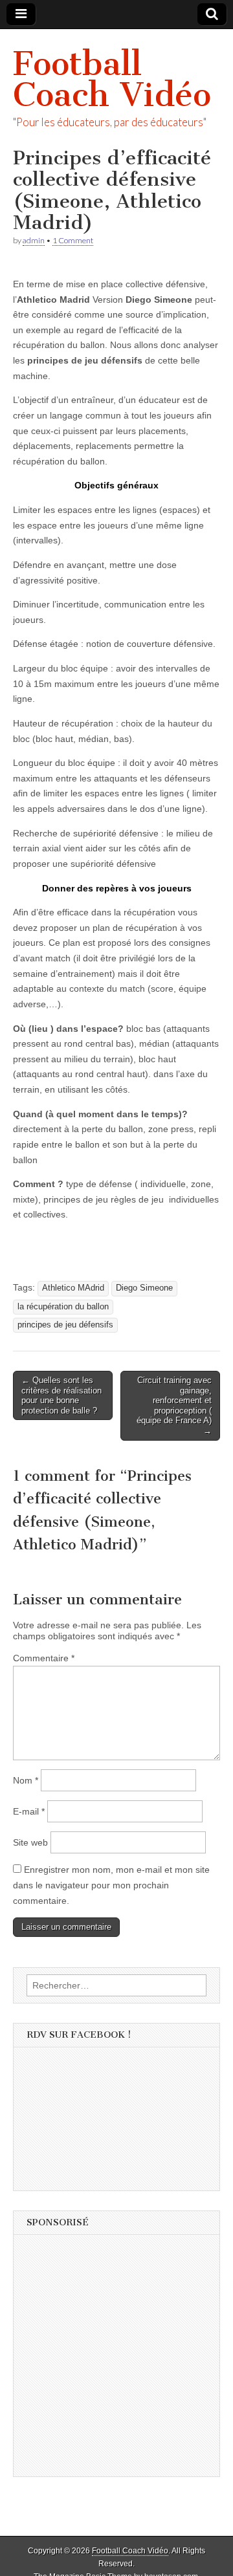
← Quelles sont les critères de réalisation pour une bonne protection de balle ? (61, 1395)
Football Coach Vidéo (112, 79)
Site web (30, 1842)
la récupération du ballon (63, 1307)
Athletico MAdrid (73, 1288)
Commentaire (44, 1658)
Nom (26, 1780)
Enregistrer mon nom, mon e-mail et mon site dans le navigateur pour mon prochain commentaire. (111, 1885)
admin (34, 240)
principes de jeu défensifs (65, 1325)
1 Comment (73, 240)
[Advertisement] (116, 2360)
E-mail (29, 1811)
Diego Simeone (144, 1288)
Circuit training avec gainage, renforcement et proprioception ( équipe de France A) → (174, 1405)
